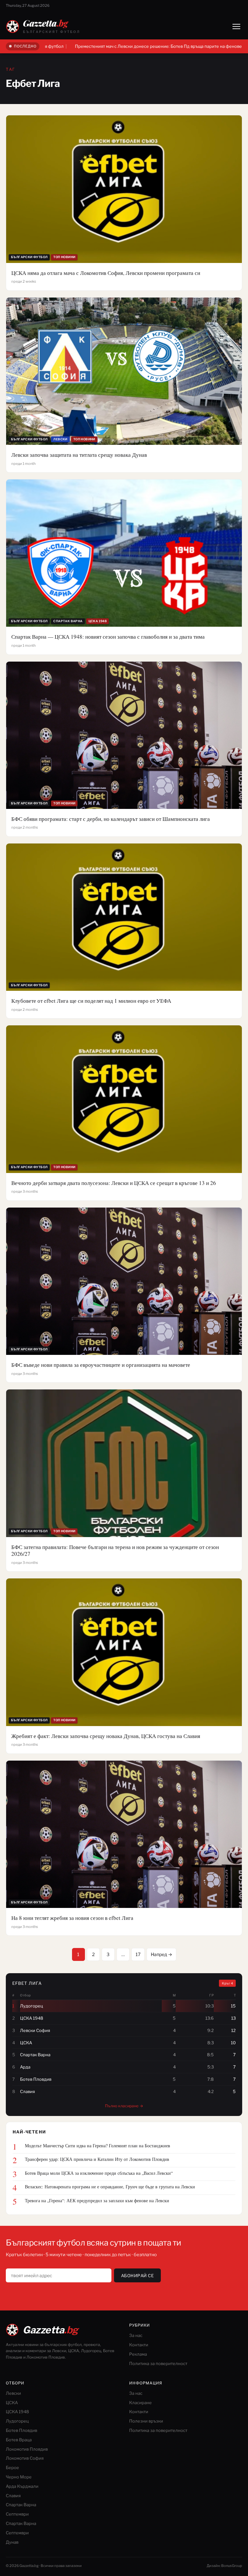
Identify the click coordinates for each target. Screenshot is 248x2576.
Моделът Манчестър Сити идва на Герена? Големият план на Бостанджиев (98, 2146)
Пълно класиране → (124, 2106)
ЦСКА (12, 2403)
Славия (13, 2496)
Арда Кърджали (22, 2486)
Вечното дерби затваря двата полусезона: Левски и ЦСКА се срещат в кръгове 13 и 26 (114, 1183)
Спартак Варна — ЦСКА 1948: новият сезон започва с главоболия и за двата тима (108, 637)
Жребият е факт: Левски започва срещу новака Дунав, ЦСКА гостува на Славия (106, 1736)
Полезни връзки (146, 2421)
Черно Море (19, 2477)
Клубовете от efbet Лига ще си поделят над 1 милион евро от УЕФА (91, 1001)
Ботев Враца (19, 2440)
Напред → (161, 1954)
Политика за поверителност (158, 2363)
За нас (136, 2335)
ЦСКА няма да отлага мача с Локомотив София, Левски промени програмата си (106, 273)
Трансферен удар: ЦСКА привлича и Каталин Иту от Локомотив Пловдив (97, 2159)
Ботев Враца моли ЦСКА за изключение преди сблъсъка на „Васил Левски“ (99, 2173)
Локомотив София (25, 2458)
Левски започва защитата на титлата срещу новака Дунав (79, 455)
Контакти (139, 2345)
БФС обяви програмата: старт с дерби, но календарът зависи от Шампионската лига (111, 819)
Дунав (12, 2542)
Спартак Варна (21, 2505)
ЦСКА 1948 (17, 2412)
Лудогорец (17, 2421)
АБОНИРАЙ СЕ (138, 2276)
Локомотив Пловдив (27, 2449)
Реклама (138, 2354)
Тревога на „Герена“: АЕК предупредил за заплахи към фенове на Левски (97, 2201)
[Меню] (236, 26)
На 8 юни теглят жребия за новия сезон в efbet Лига (72, 1918)
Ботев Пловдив (21, 2430)
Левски (13, 2393)
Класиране (140, 2403)
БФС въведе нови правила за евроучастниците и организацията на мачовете (101, 1365)
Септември (17, 2514)
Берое (12, 2467)
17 (138, 1954)
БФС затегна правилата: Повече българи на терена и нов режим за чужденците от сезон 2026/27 (115, 1550)
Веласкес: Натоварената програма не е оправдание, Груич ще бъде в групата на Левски (110, 2187)
